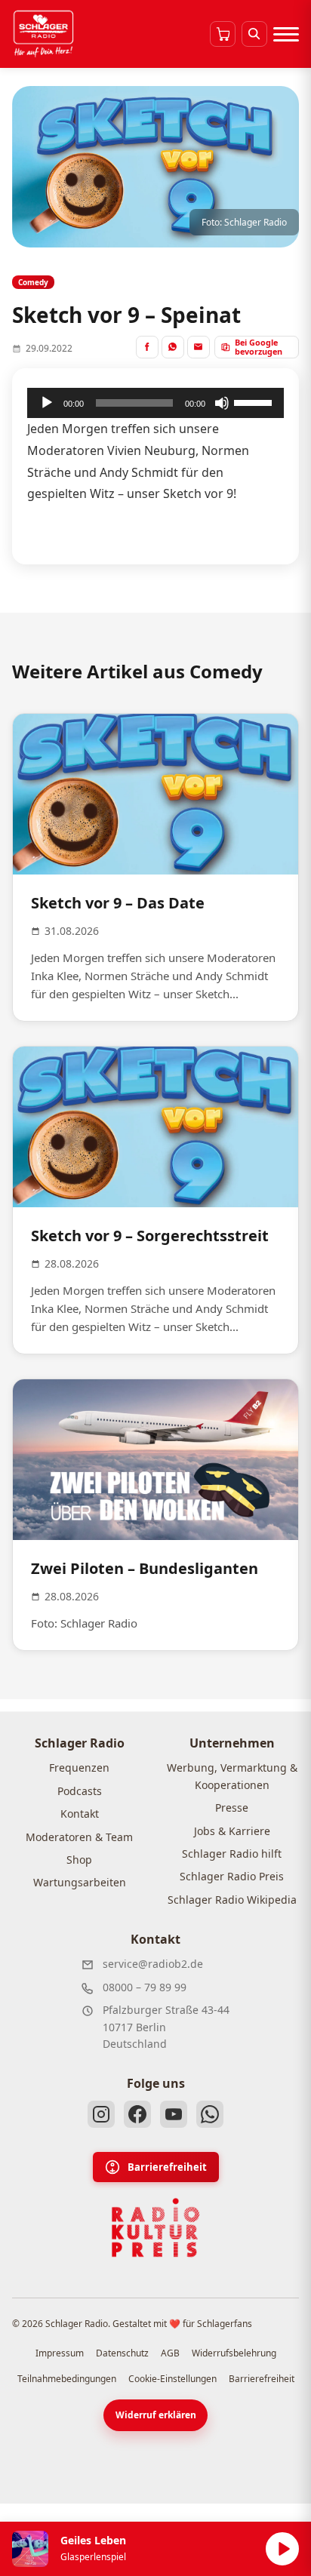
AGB (170, 2353)
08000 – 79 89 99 (145, 1987)
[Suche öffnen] (254, 34)
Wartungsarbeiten (80, 1882)
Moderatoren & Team (79, 1837)
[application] (155, 403)
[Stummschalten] (222, 403)
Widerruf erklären (156, 2415)
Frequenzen (79, 1768)
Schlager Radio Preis (232, 1876)
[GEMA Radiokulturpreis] (155, 2228)
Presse (232, 1808)
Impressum (60, 2353)
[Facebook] (137, 2114)
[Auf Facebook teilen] (147, 347)
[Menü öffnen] (286, 34)
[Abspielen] (282, 2549)
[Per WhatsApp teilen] (173, 347)
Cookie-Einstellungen (172, 2379)
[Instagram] (101, 2114)
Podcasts (80, 1791)
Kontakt (80, 1814)
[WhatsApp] (210, 2114)
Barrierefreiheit (167, 2167)
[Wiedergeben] (47, 403)
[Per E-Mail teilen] (199, 347)
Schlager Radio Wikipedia (232, 1900)
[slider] (255, 401)
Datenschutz (122, 2353)
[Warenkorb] (223, 34)
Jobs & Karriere (232, 1831)
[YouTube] (174, 2114)
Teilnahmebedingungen (67, 2379)
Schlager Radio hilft (232, 1854)
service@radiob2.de (153, 1964)
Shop (79, 1860)
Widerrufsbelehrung (234, 2353)
